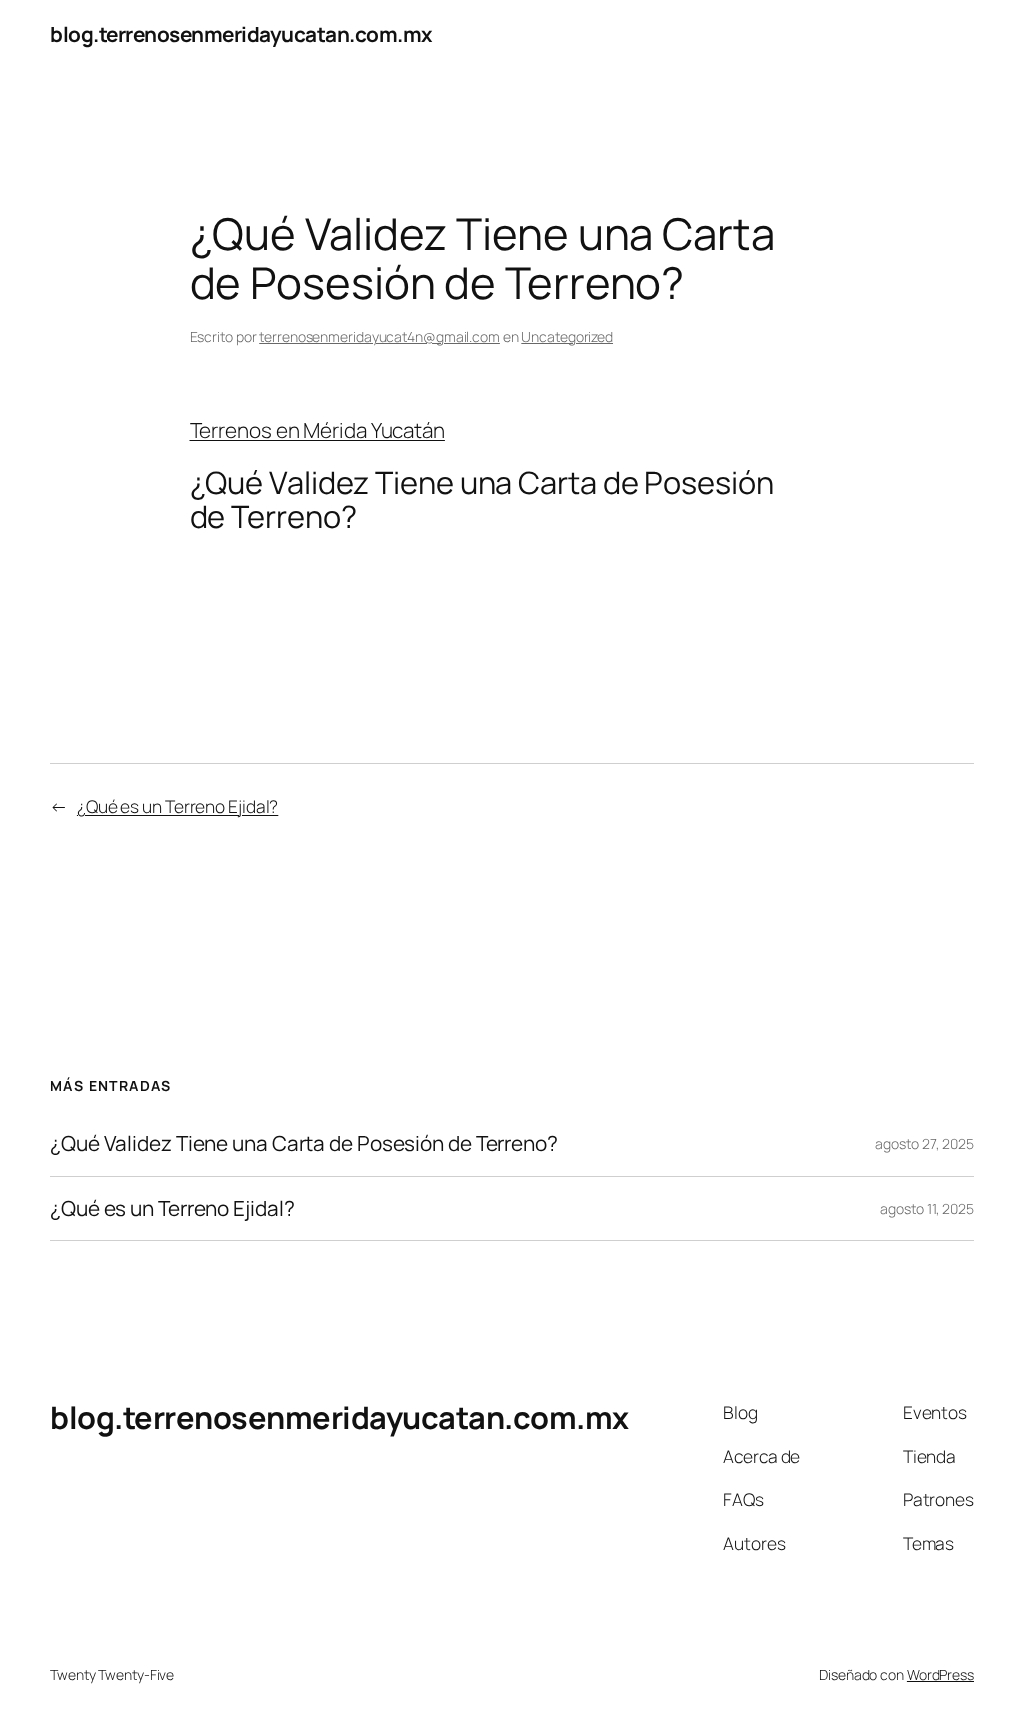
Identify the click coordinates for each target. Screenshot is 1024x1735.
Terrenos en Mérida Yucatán (317, 430)
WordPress (940, 1674)
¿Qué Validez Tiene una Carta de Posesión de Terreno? (304, 1143)
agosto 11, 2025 (927, 1208)
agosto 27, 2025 (924, 1143)
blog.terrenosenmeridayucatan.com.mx (241, 34)
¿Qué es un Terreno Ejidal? (177, 806)
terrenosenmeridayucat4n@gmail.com (379, 336)
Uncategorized (567, 336)
